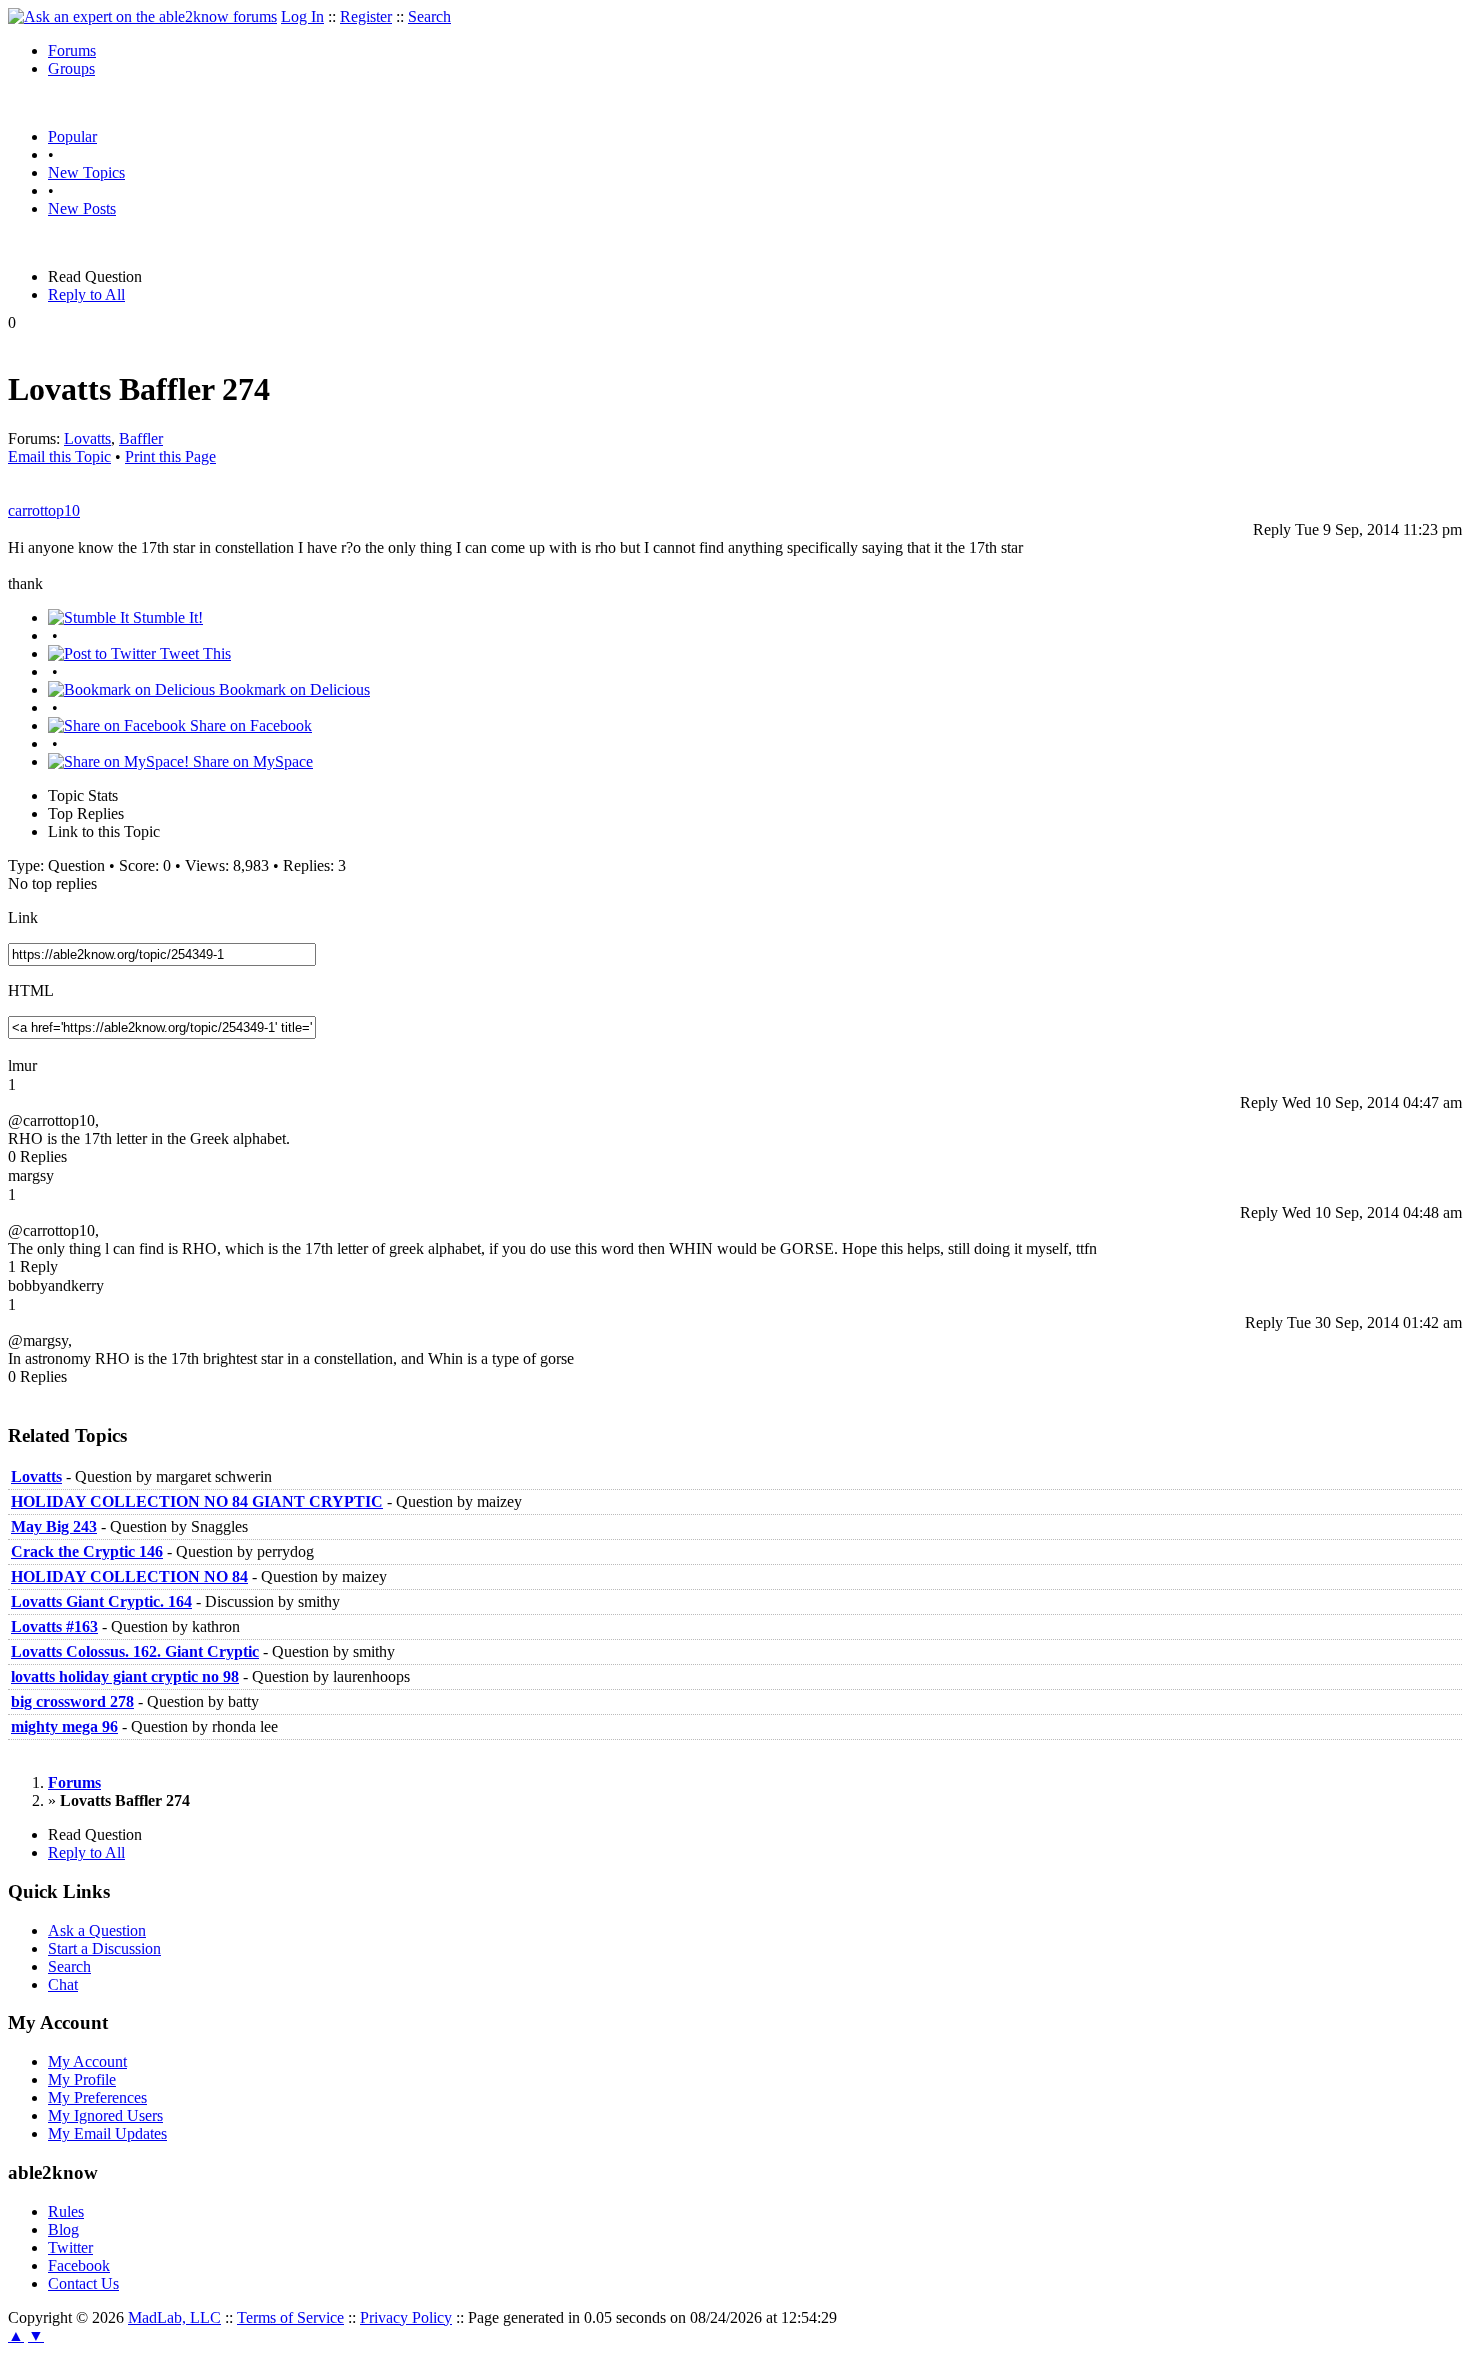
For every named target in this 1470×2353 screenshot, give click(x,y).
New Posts (82, 208)
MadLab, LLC (174, 2317)
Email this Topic (59, 456)
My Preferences (97, 2097)
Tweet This (193, 653)
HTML (31, 990)
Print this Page (170, 456)
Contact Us (83, 2283)
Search (429, 16)
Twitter (70, 2247)
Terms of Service (290, 2317)
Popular (72, 136)
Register (366, 16)
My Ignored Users (105, 2115)
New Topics (86, 172)
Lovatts (87, 438)
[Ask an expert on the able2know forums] (142, 16)
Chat (63, 1984)
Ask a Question (97, 1930)
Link (23, 917)
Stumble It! (166, 617)
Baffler (141, 438)
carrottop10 (44, 510)
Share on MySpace (251, 761)
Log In (302, 16)
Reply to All (86, 294)
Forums (72, 50)
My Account (87, 2061)
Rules (66, 2211)
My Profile (82, 2079)
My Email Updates (107, 2133)
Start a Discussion (104, 1948)
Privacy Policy (406, 2317)
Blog (63, 2229)
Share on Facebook (249, 725)
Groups (71, 68)
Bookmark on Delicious (292, 689)
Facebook (79, 2265)
